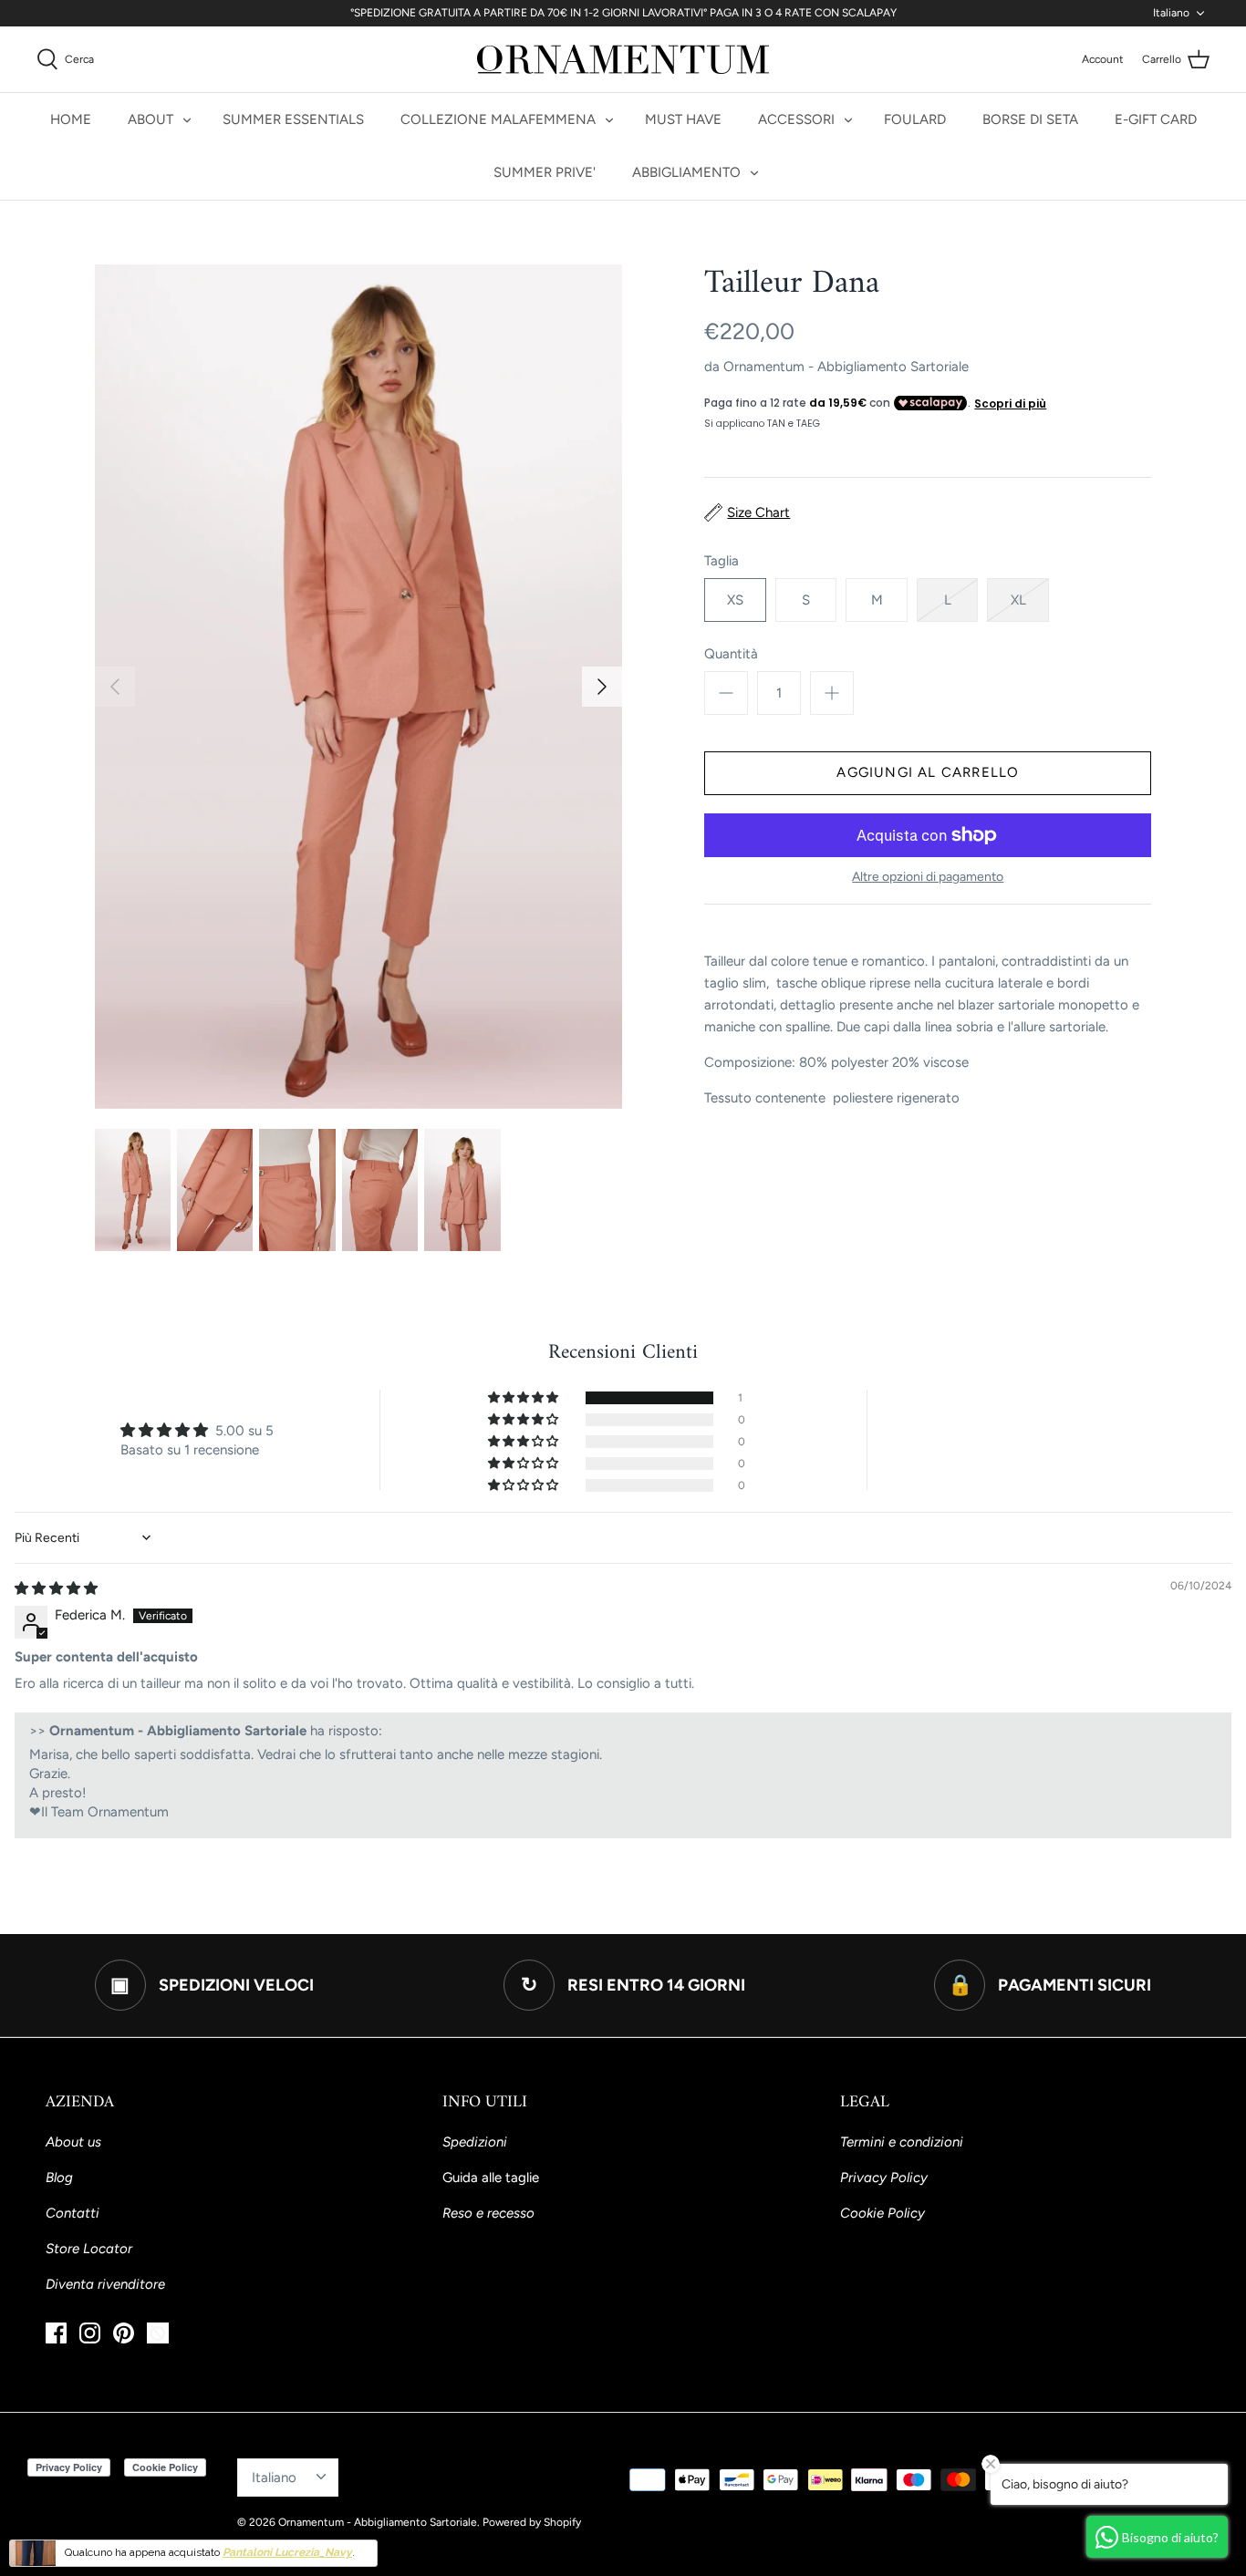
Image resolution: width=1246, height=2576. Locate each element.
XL (1018, 600)
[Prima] (115, 687)
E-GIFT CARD (1156, 119)
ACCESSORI (796, 119)
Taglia (722, 561)
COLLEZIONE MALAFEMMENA (498, 119)
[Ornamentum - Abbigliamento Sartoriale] (623, 59)
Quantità (731, 654)
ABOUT (151, 119)
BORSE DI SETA (1030, 119)
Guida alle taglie (491, 2178)
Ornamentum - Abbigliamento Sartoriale (846, 367)
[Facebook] (56, 2333)
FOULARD (915, 119)
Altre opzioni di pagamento (928, 877)
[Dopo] (602, 687)
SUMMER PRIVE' (545, 172)
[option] (359, 687)
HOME (71, 119)
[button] (524, 1398)
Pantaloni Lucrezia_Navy (287, 2552)
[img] (56, 1588)
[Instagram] (90, 2333)
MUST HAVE (683, 119)
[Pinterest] (124, 2333)
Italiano (1171, 13)
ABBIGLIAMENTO (686, 172)
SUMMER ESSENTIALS (293, 119)
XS (735, 600)
